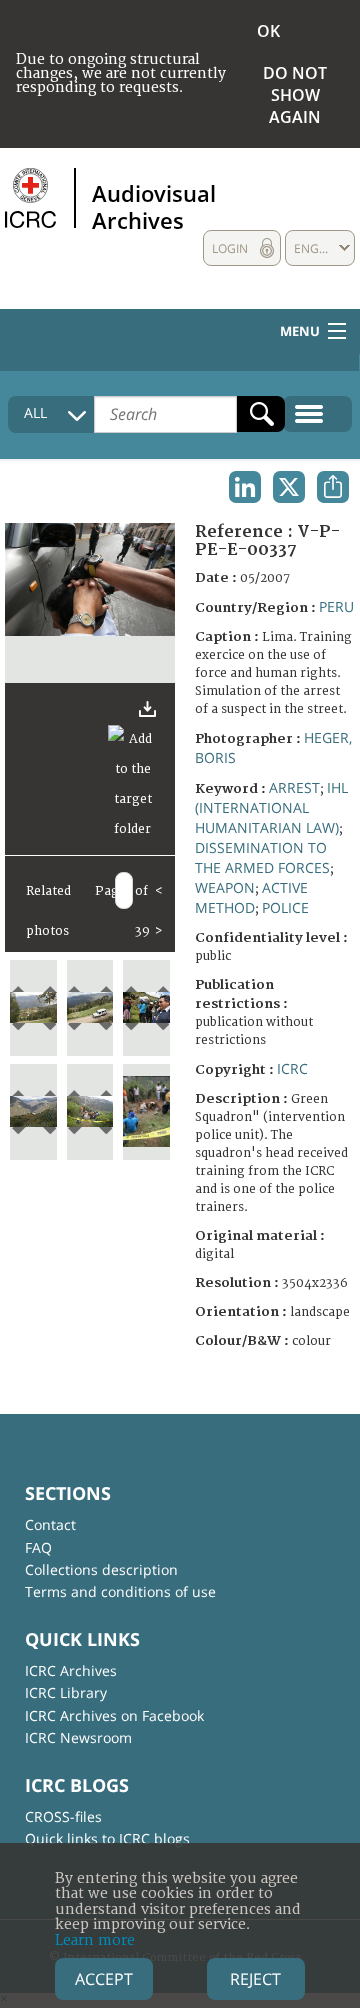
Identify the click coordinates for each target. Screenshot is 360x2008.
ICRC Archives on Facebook (114, 1715)
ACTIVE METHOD (251, 897)
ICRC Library (66, 1692)
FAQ (38, 1547)
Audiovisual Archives (154, 206)
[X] (289, 487)
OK (268, 31)
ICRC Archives (71, 1670)
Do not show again (295, 95)
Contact (50, 1524)
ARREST (294, 787)
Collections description (101, 1569)
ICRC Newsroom (78, 1737)
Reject (255, 1979)
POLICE (285, 907)
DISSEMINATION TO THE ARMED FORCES (262, 857)
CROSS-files (63, 1816)
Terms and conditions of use (120, 1591)
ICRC (292, 1068)
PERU (336, 606)
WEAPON (225, 887)
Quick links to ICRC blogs (107, 1838)
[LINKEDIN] (245, 487)
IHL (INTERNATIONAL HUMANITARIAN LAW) (271, 807)
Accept (104, 1979)
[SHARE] (333, 487)
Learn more (95, 1940)
